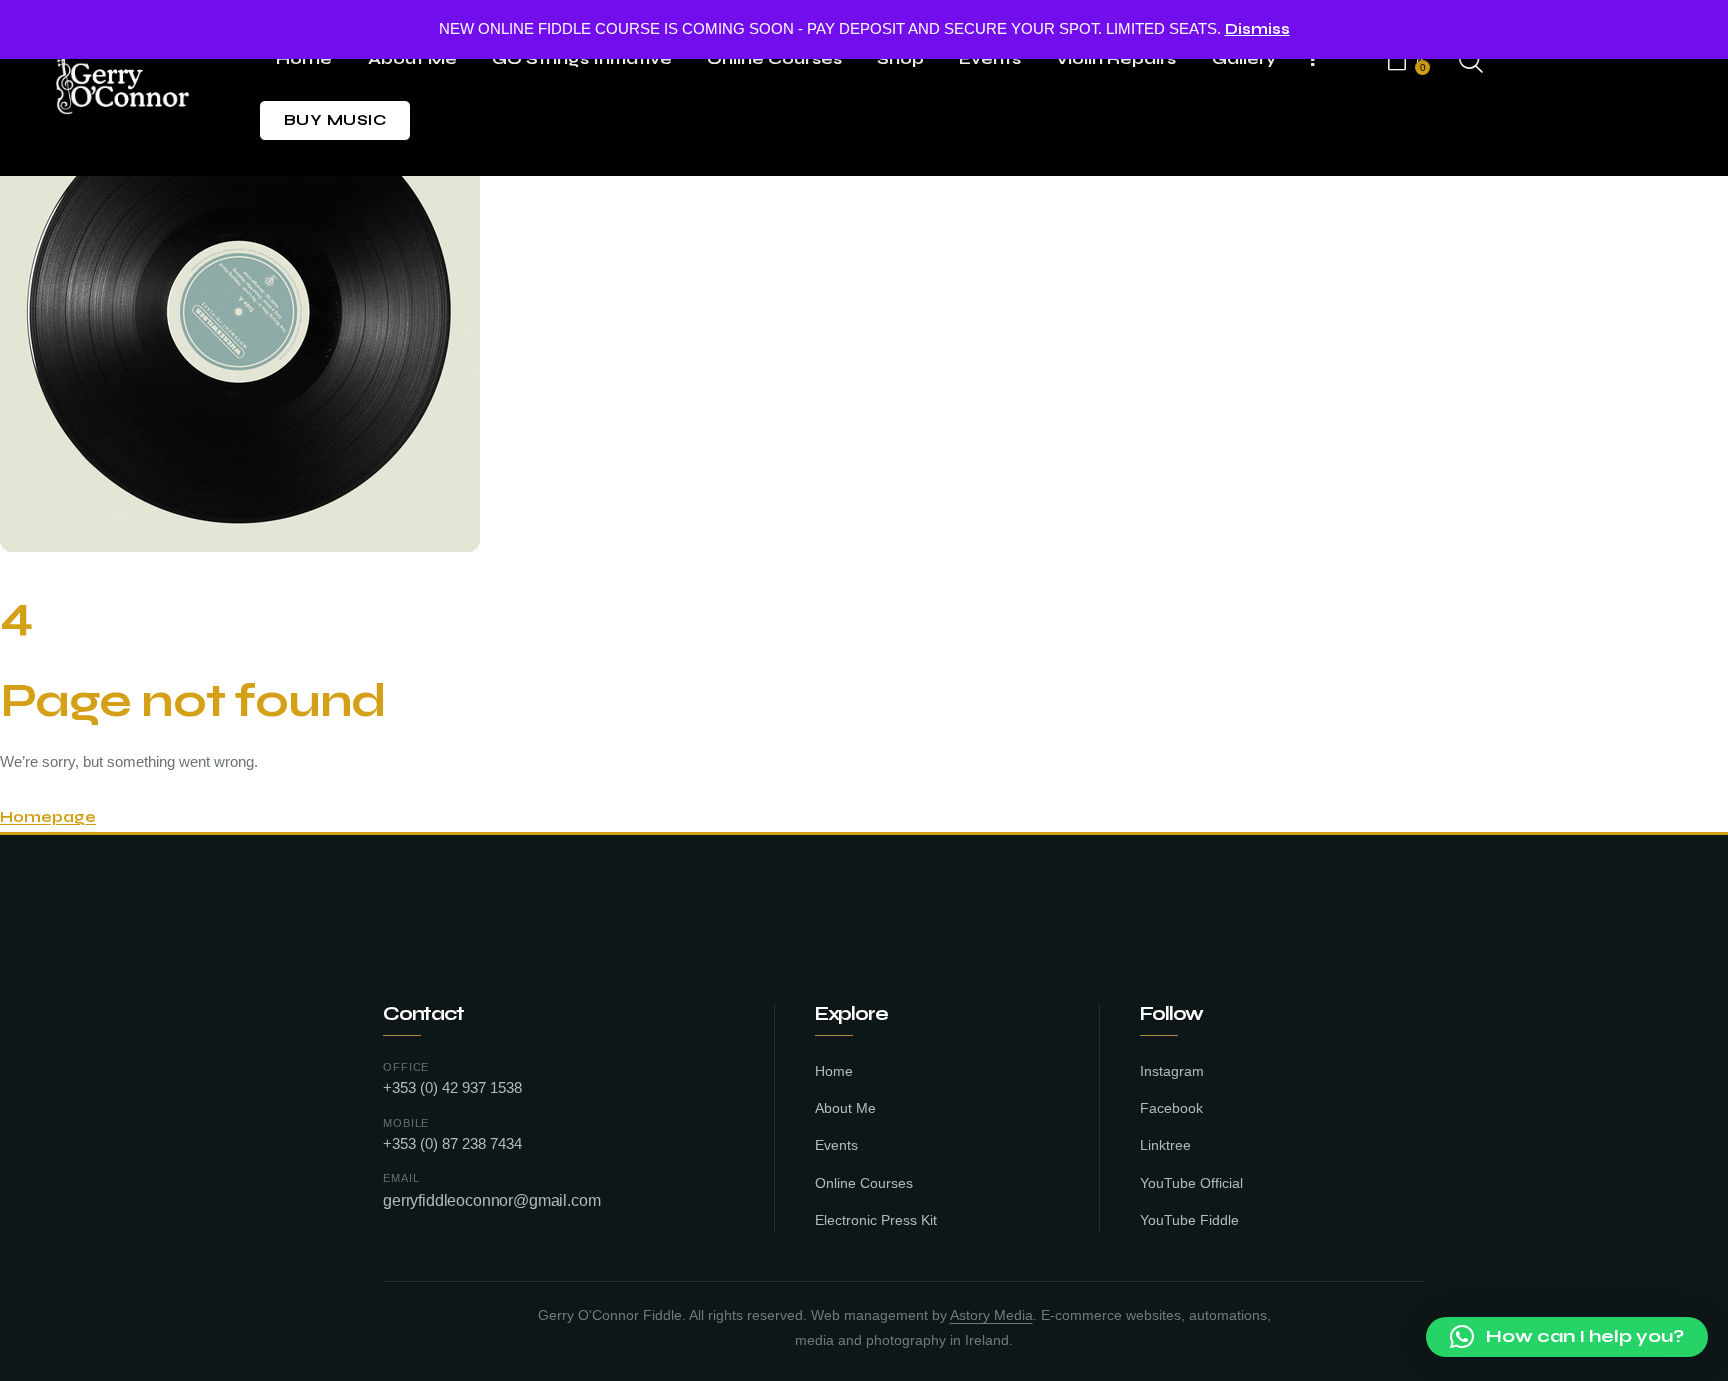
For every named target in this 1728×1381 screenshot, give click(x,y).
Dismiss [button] (1257, 29)
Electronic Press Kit (876, 1220)
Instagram (1172, 1071)
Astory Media (991, 1315)
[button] (1567, 1337)
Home (834, 1071)
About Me (845, 1108)
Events (836, 1145)
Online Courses (864, 1183)
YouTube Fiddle (1189, 1220)
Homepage (48, 817)
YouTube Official (1191, 1183)
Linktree (1165, 1145)
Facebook (1171, 1108)
